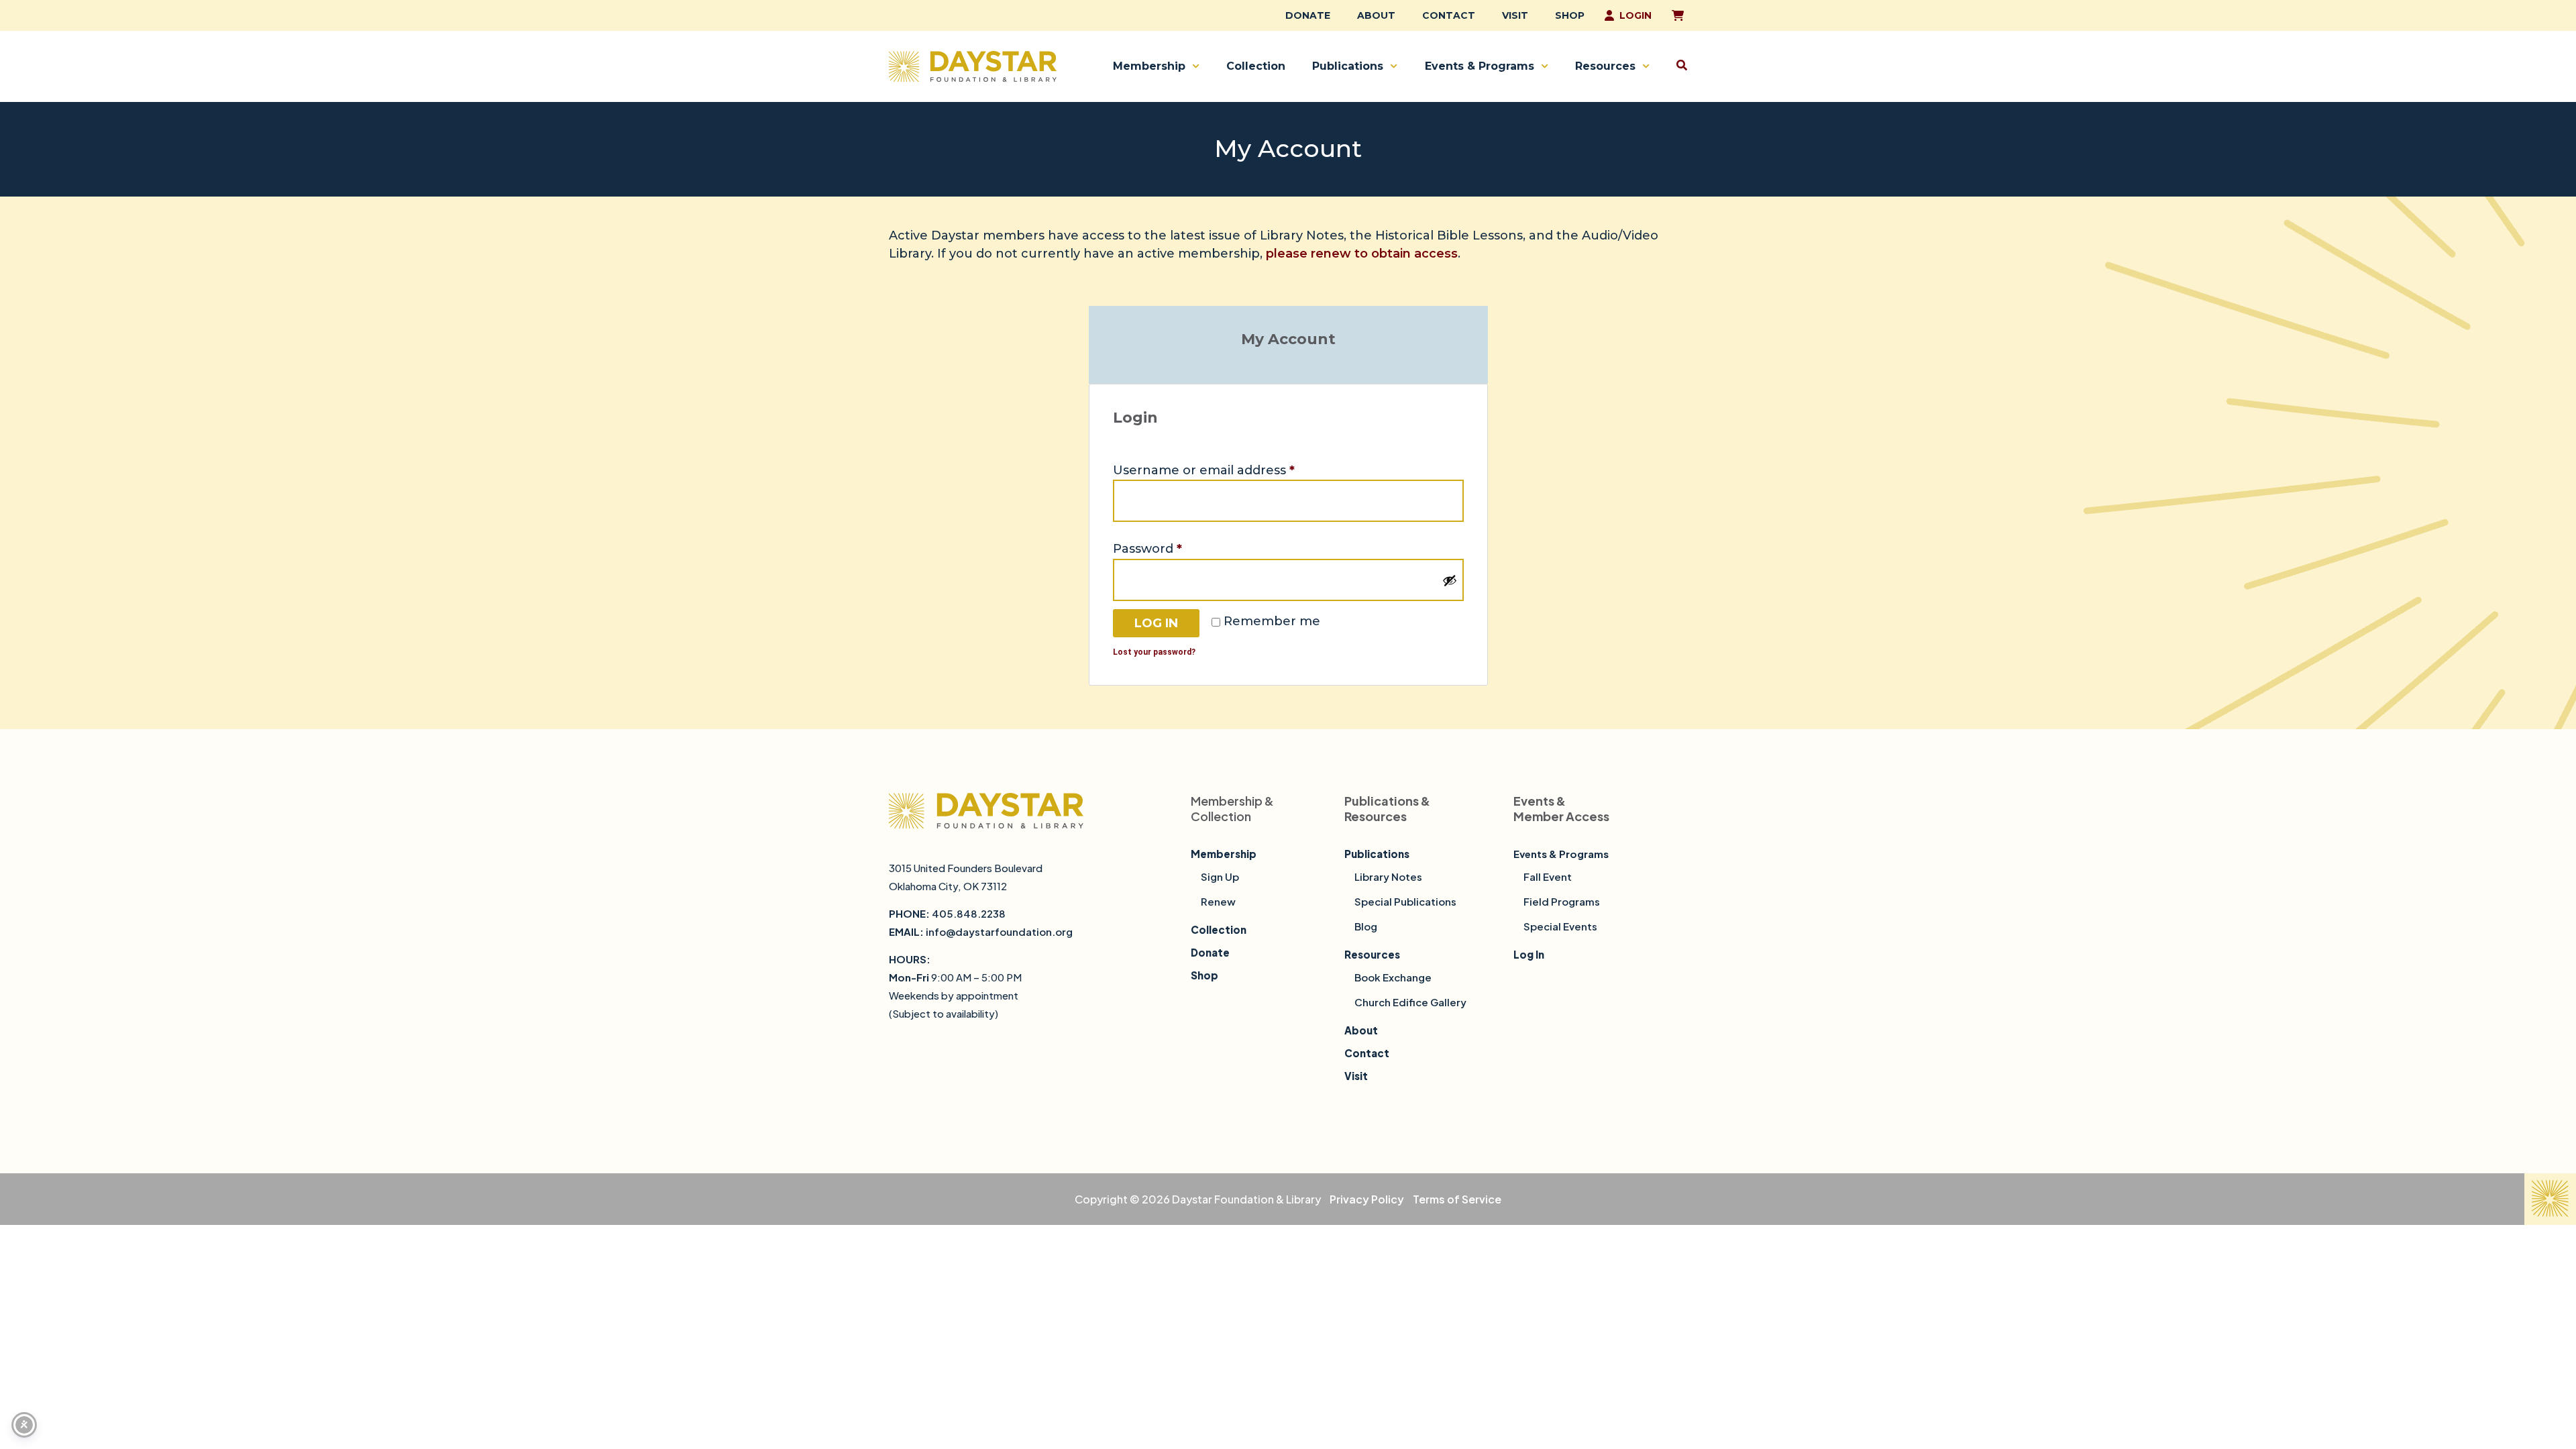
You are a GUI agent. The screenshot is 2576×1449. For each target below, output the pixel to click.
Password (1176, 548)
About (1376, 15)
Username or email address (1232, 469)
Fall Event (1548, 876)
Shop (1570, 15)
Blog (1366, 926)
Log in (1156, 623)
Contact (1449, 15)
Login (1635, 15)
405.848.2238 (969, 913)
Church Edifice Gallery (1410, 1002)
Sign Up (1220, 876)
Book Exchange (1393, 977)
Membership (1149, 66)
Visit (1515, 15)
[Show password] (1450, 580)
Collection (1256, 66)
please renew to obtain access (1362, 254)
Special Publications (1405, 901)
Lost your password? (1154, 652)
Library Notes (1388, 876)
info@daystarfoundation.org (999, 931)
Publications (1348, 66)
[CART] (1676, 15)
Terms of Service (1457, 1199)
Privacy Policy (1367, 1199)
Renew (1218, 901)
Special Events (1560, 926)
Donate (1308, 15)
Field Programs (1562, 901)
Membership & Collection (1232, 808)
